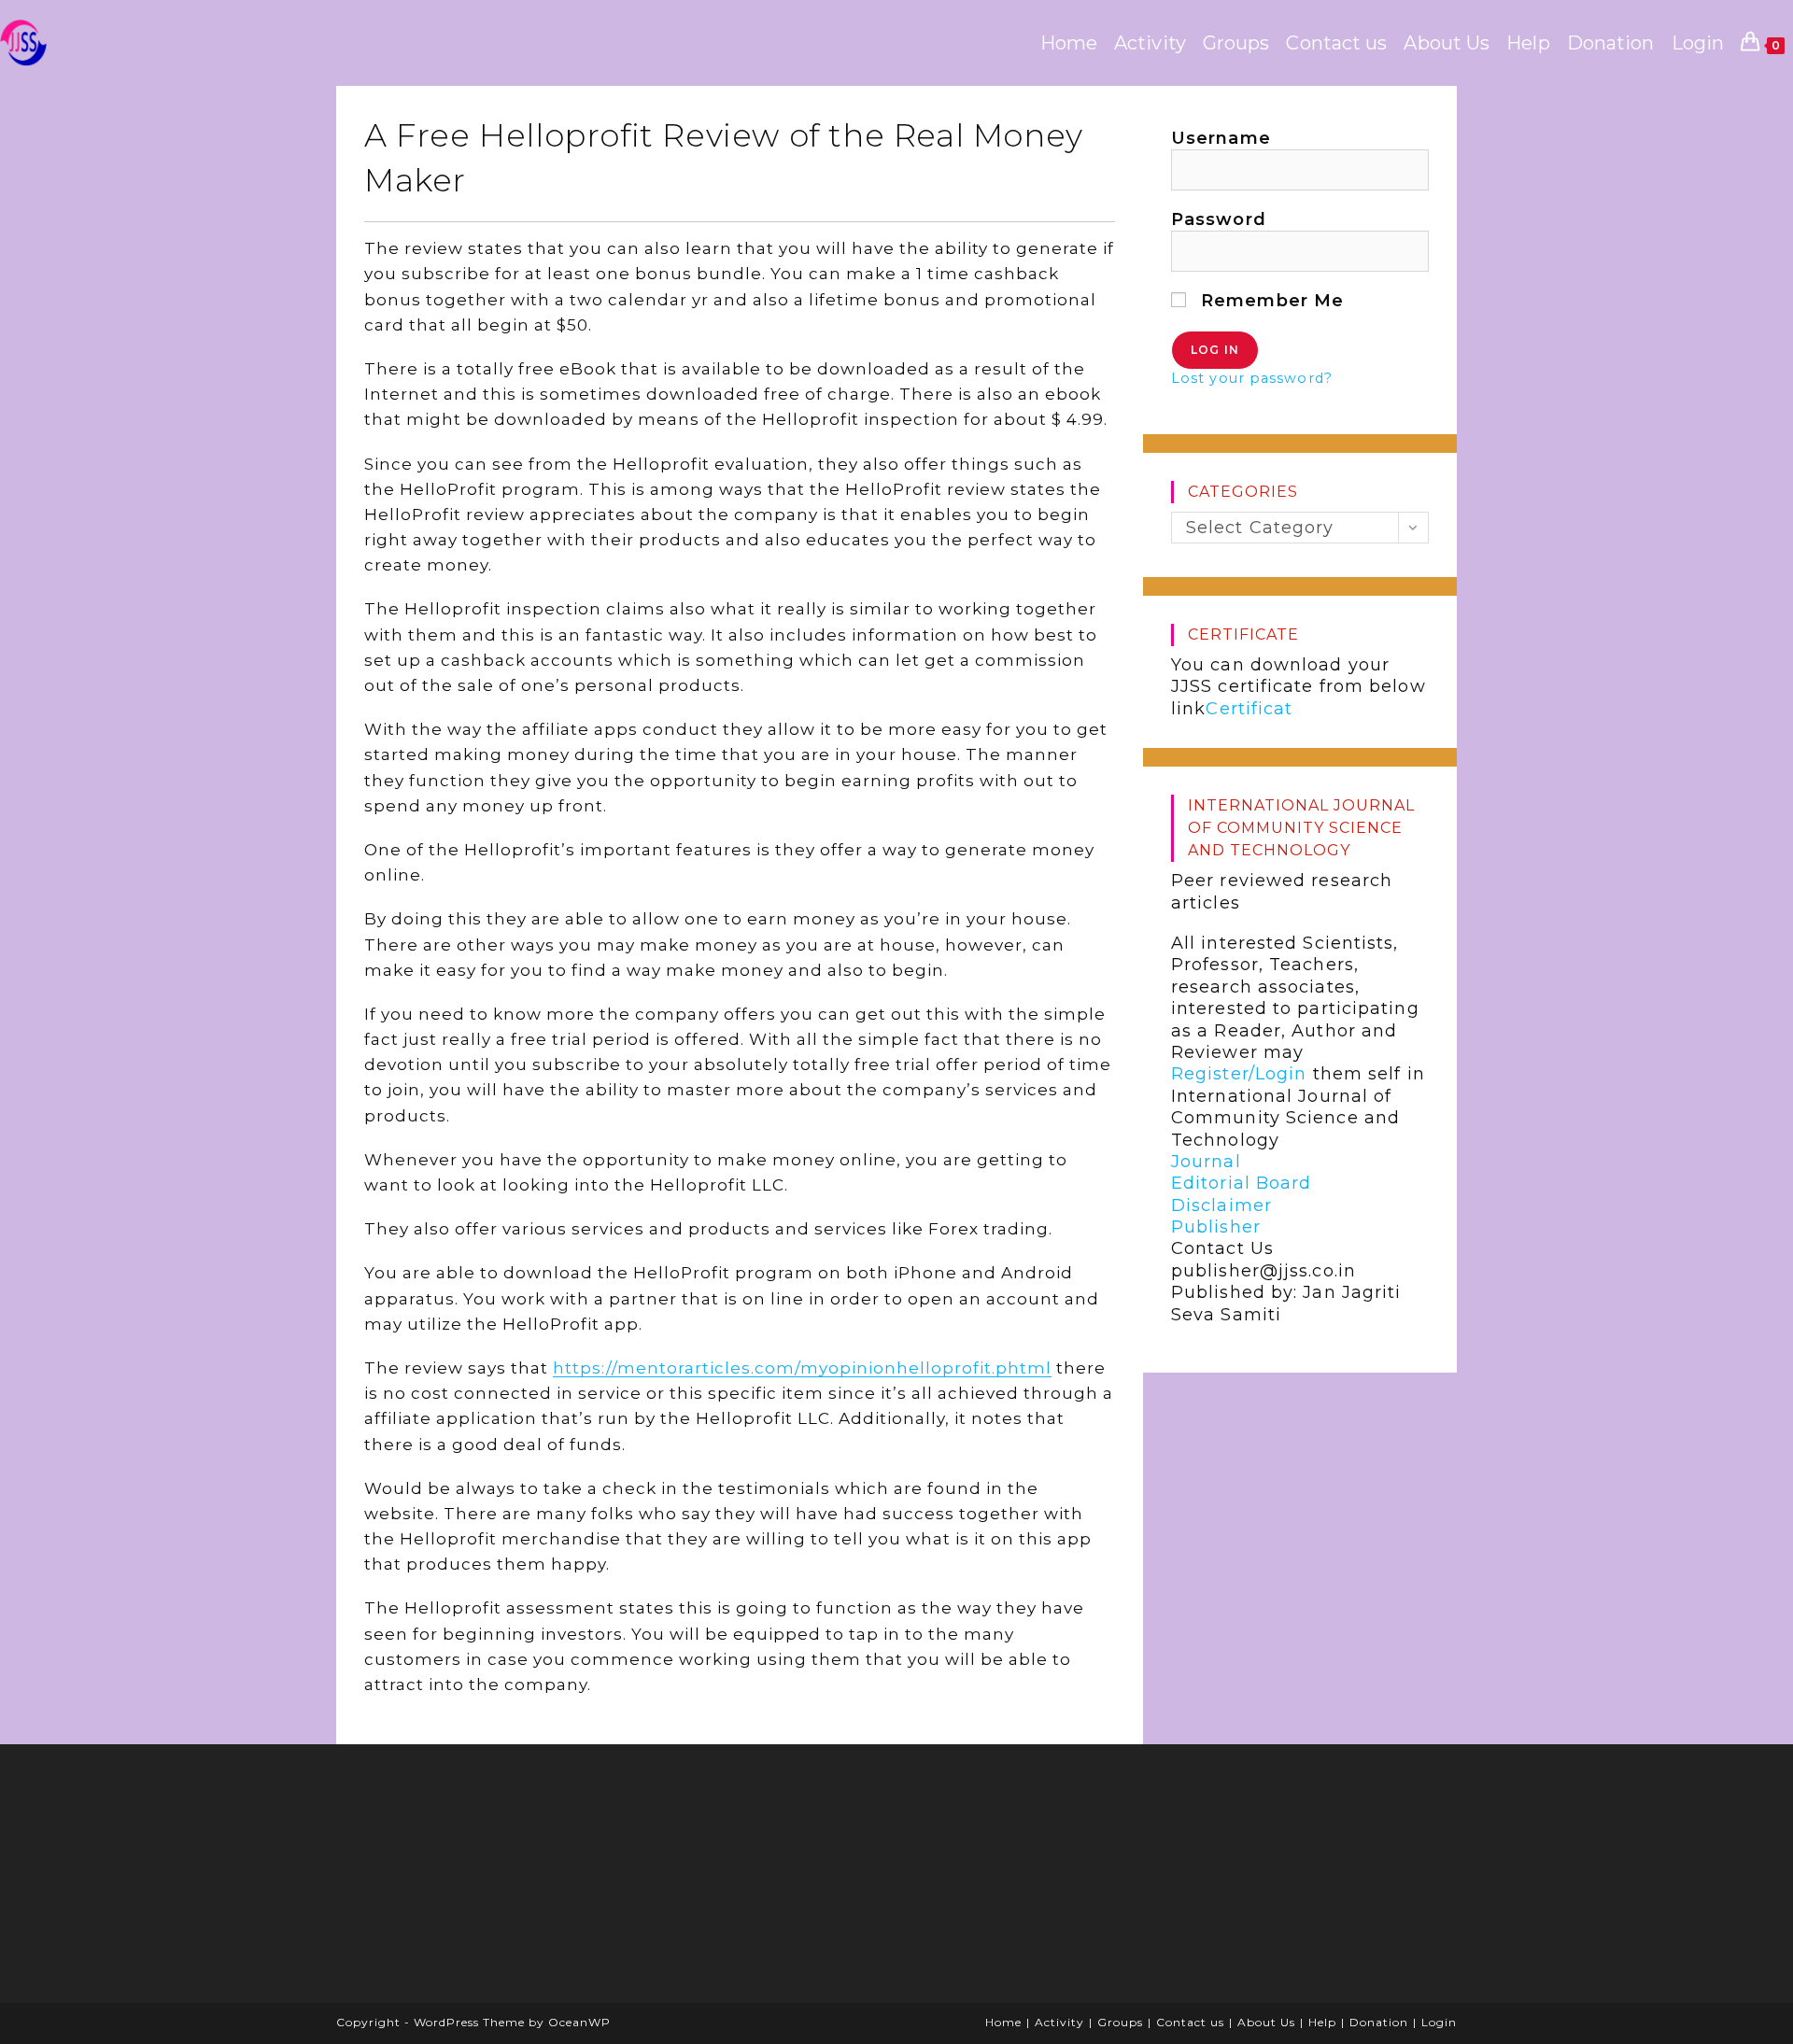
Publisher (1216, 1227)
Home (1003, 2022)
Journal (1206, 1162)
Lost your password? (1252, 378)
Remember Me (1270, 301)
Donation (1379, 2022)
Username (1221, 138)
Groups (1120, 2022)
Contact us (1190, 2022)
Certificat (1249, 709)
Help (1322, 2022)
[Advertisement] (490, 1880)
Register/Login (1239, 1074)
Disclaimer (1221, 1205)
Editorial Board (1242, 1183)
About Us (1266, 2022)
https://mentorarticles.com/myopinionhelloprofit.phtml (802, 1368)
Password (1219, 219)
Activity (1059, 2022)
